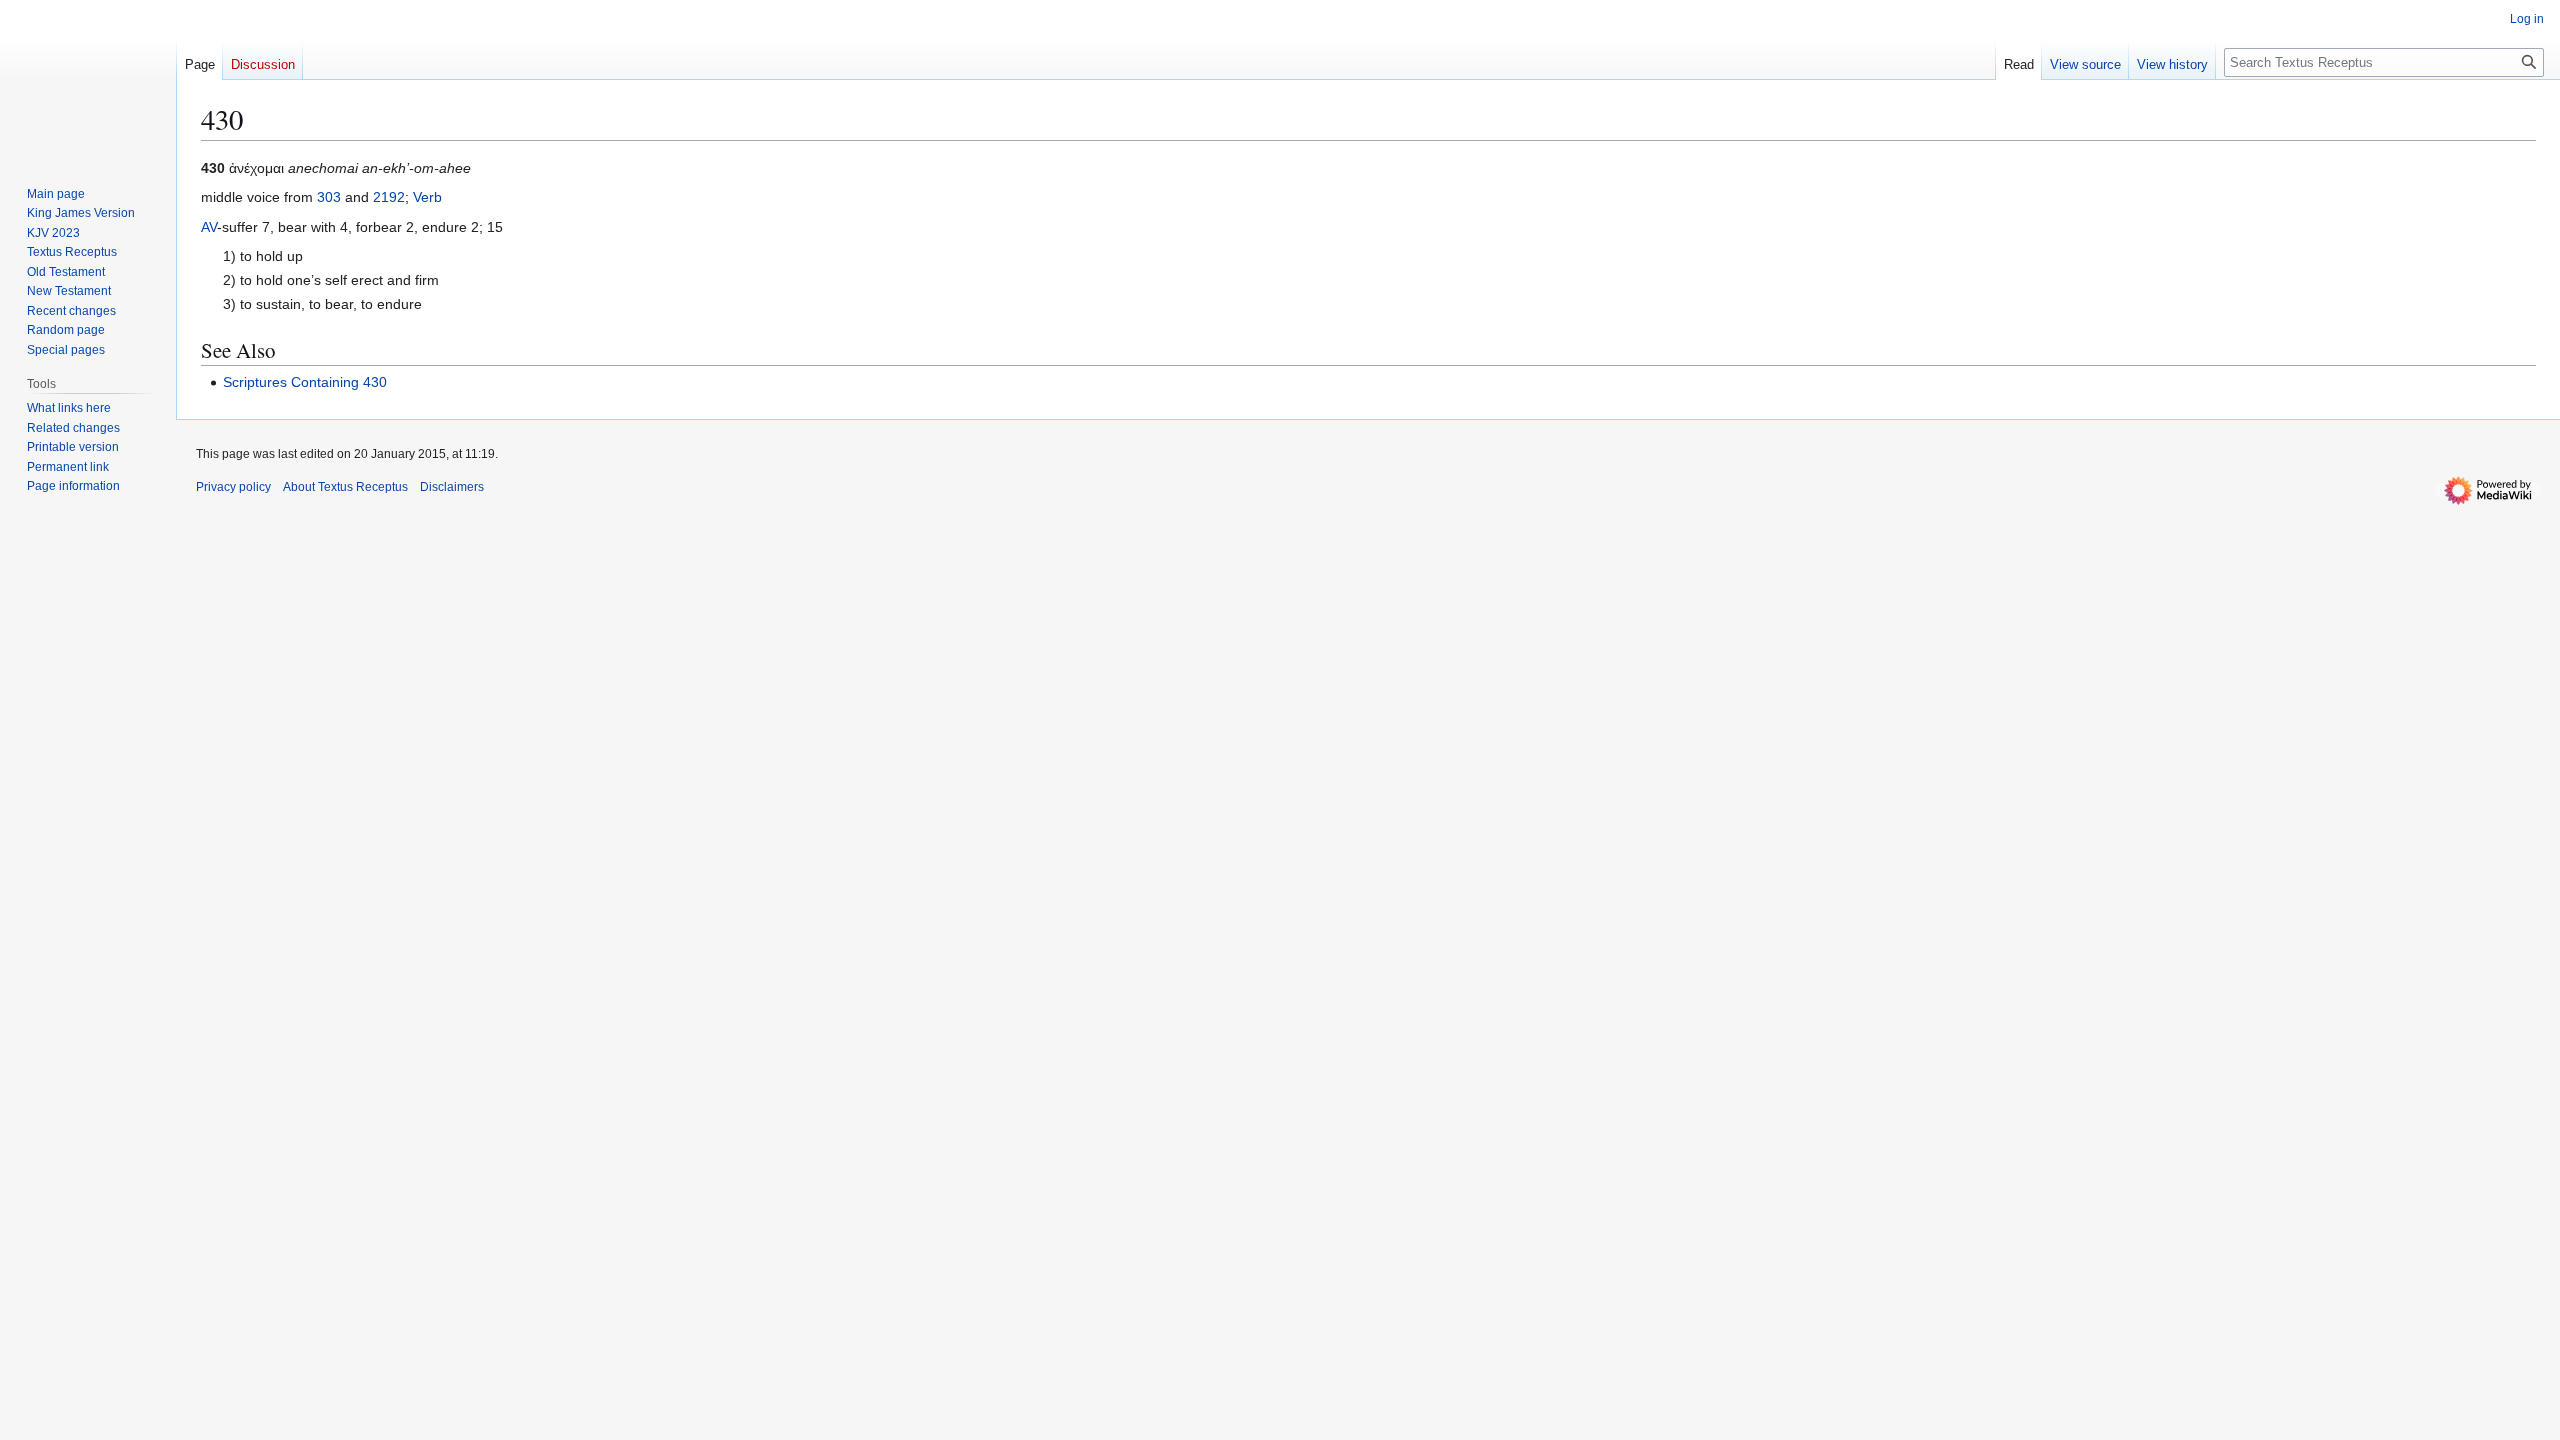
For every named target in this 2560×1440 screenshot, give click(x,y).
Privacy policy (233, 487)
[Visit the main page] (88, 80)
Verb (427, 197)
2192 (389, 197)
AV (209, 227)
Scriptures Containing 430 (305, 382)
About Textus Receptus (345, 487)
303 (329, 197)
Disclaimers (452, 487)
